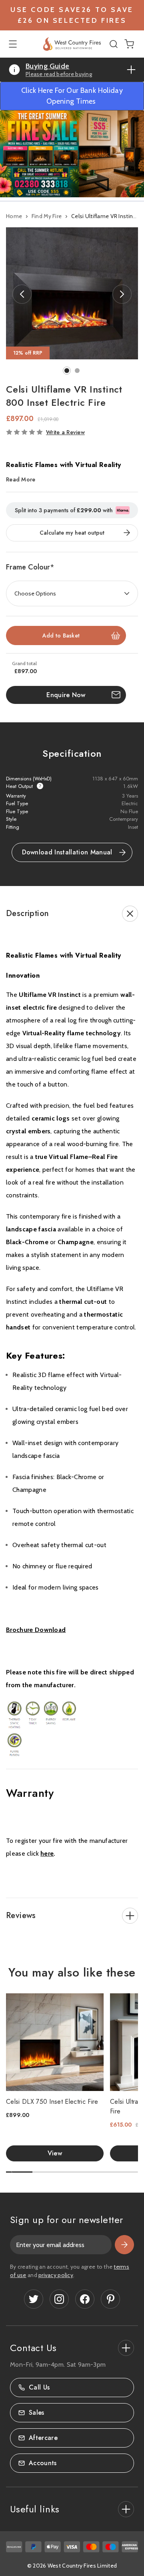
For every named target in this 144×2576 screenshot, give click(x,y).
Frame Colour (30, 567)
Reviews (21, 1915)
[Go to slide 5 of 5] (125, 2172)
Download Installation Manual (67, 852)
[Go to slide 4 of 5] (98, 2172)
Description (27, 913)
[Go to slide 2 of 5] (46, 2172)
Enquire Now (66, 695)
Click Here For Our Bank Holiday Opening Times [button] (72, 96)
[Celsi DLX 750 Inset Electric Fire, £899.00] (55, 2042)
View (55, 2153)
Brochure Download (36, 1630)
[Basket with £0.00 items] (129, 43)
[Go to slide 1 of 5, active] (19, 2172)
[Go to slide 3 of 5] (72, 2172)
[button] (72, 154)
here (47, 1853)
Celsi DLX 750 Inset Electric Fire (52, 2102)
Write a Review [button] (65, 432)
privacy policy (56, 2275)
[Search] (115, 44)
